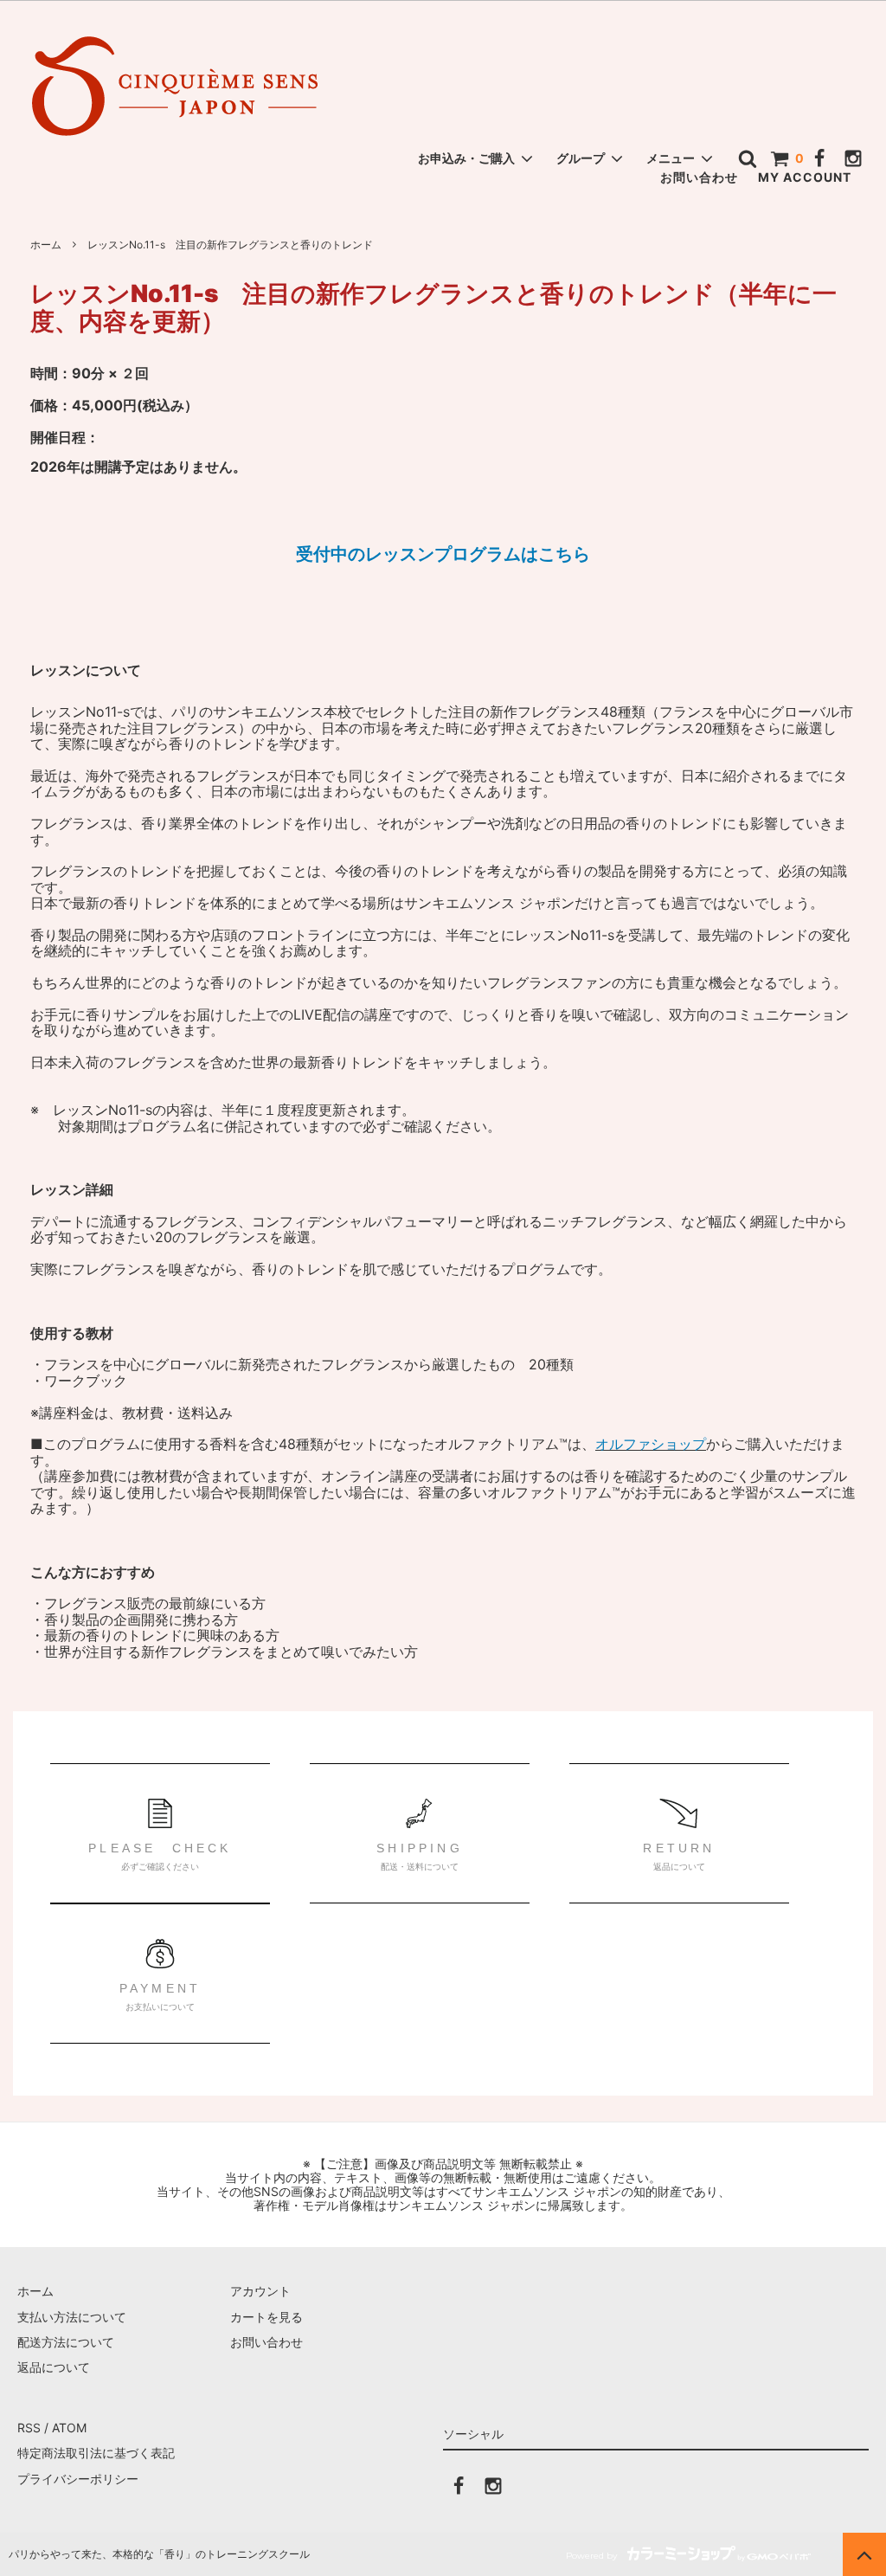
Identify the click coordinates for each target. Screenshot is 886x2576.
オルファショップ (651, 1444)
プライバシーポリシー (78, 2479)
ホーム (46, 245)
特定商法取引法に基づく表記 (96, 2453)
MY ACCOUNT (805, 177)
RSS (29, 2428)
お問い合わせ (699, 177)
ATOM (69, 2428)
